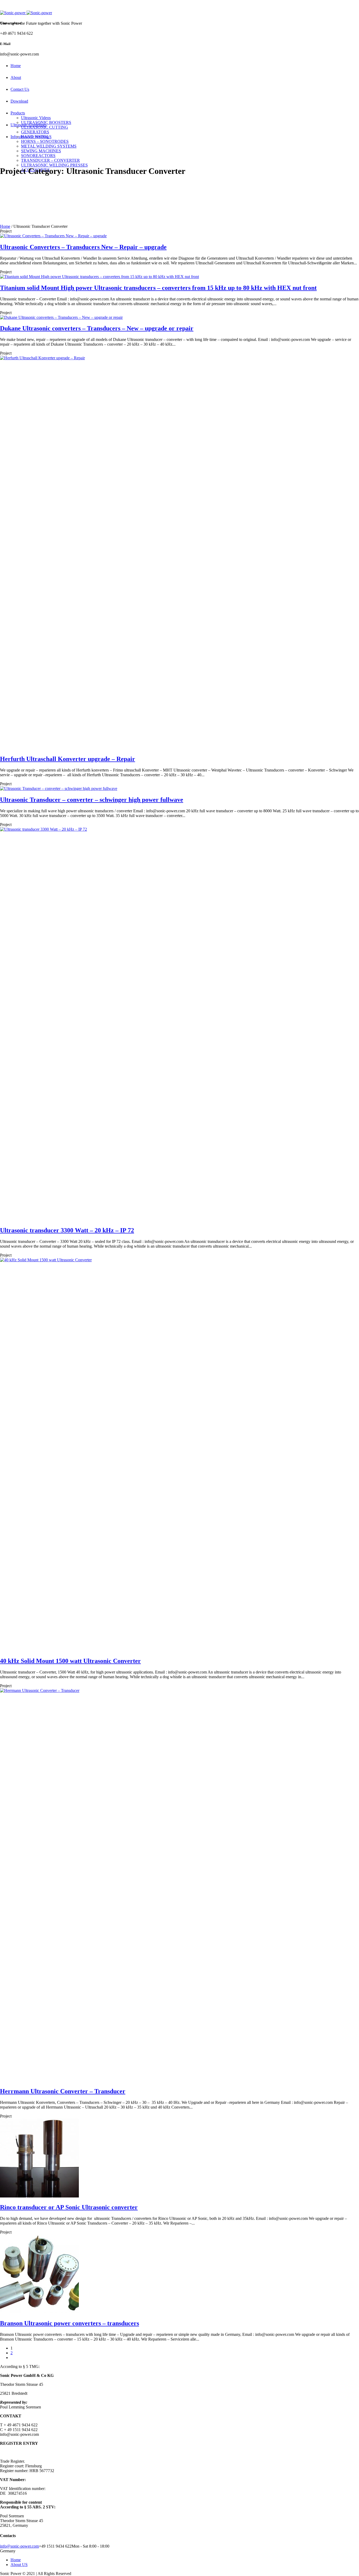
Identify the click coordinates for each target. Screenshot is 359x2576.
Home (5, 226)
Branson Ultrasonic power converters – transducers (70, 2323)
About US (19, 2565)
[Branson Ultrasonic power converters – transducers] (39, 2312)
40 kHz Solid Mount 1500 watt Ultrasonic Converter (70, 1661)
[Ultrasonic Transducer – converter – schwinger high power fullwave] (59, 788)
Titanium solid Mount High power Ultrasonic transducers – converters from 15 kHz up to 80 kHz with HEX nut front (158, 288)
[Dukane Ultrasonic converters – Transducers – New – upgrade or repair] (61, 317)
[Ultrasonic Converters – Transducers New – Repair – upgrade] (53, 236)
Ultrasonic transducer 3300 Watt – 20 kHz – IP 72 (67, 1230)
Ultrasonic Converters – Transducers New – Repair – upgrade (83, 247)
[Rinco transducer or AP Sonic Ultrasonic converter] (39, 2196)
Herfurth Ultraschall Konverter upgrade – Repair (68, 759)
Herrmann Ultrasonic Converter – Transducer (63, 2091)
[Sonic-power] (26, 13)
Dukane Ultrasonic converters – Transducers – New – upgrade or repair (97, 328)
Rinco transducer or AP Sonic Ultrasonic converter (69, 2207)
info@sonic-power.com (19, 2546)
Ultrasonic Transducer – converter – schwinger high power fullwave (92, 800)
